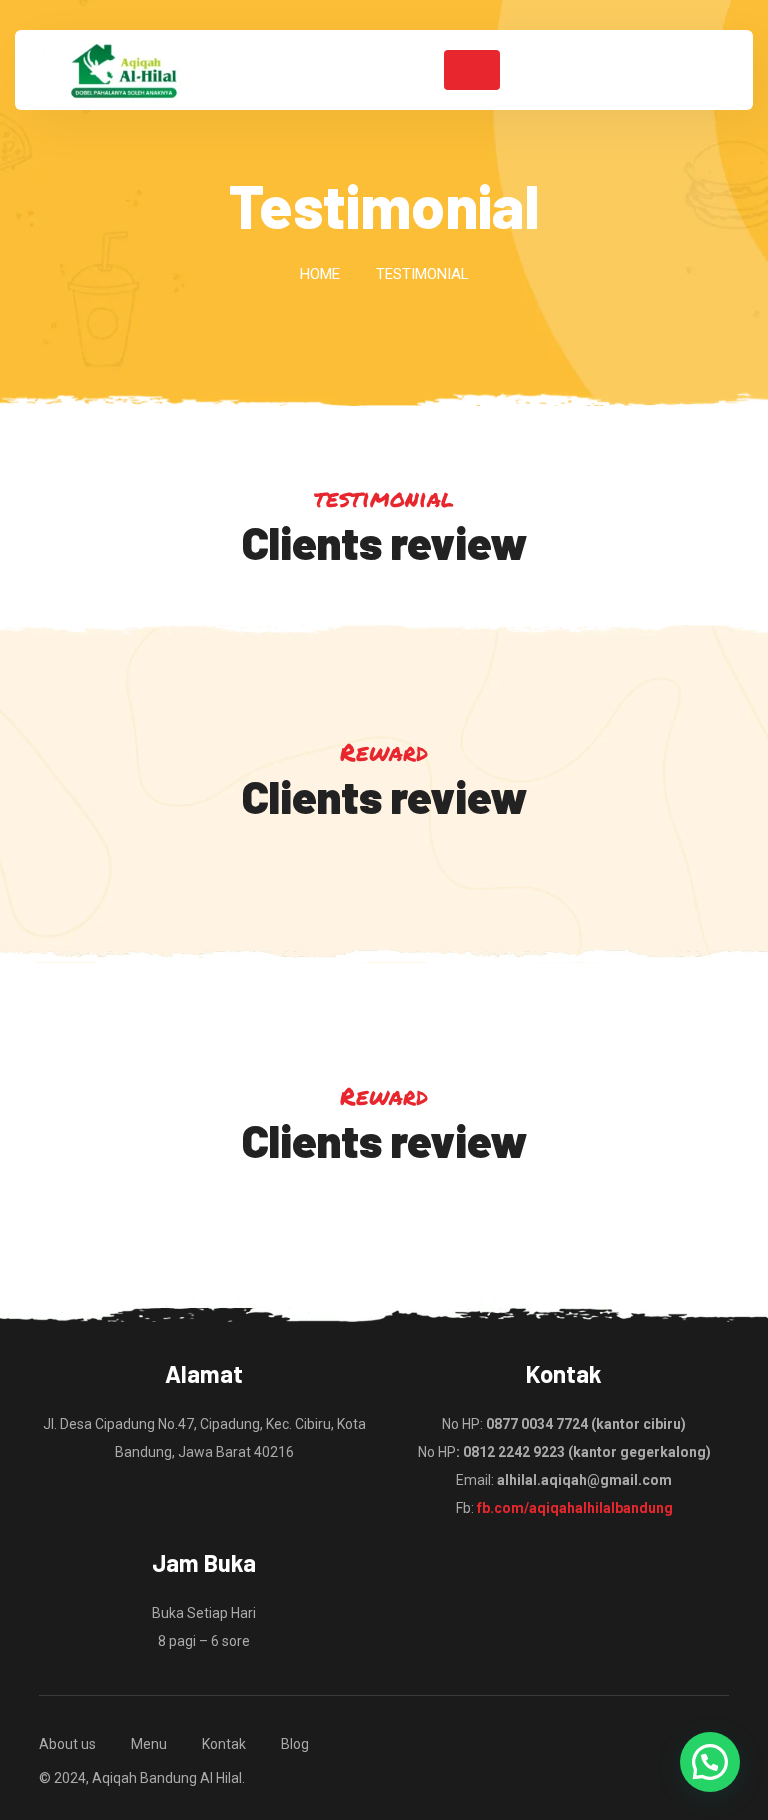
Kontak (224, 1744)
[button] (710, 1762)
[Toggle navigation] (472, 70)
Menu (149, 1744)
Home (320, 274)
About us (67, 1744)
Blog (295, 1744)
